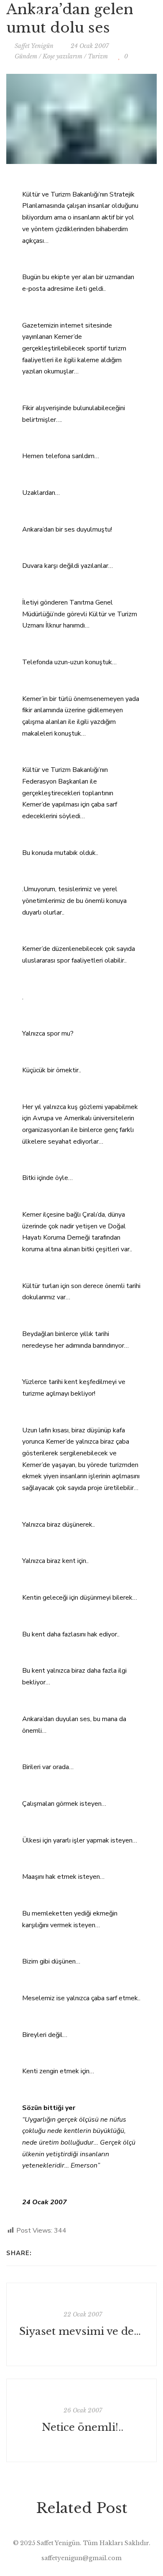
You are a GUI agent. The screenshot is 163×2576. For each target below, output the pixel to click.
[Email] (62, 2253)
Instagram (137, 15)
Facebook (103, 15)
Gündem (26, 56)
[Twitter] (51, 2253)
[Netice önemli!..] (81, 2420)
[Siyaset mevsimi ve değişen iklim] (81, 2324)
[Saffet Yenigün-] (51, 15)
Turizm (98, 56)
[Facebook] (40, 2253)
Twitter (120, 15)
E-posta (154, 15)
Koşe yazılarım (62, 56)
